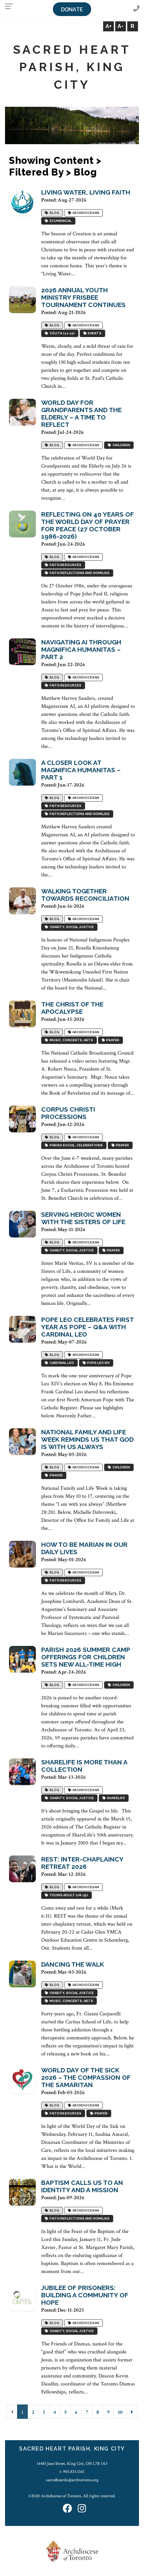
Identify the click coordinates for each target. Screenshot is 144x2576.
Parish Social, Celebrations (76, 1145)
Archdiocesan (85, 213)
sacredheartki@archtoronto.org (72, 2480)
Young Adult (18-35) (68, 1895)
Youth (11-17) (61, 333)
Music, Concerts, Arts (71, 1040)
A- (121, 26)
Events (94, 333)
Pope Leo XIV (98, 1363)
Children (121, 445)
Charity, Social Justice (71, 927)
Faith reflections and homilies (79, 573)
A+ (109, 26)
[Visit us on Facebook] (67, 2509)
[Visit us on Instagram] (82, 2509)
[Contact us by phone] (136, 9)
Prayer (112, 1040)
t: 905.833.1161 (72, 2472)
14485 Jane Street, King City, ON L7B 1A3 (72, 2464)
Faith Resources (65, 565)
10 (120, 2412)
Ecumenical (60, 221)
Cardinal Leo (61, 1363)
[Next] (132, 2412)
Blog (54, 213)
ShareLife (115, 1798)
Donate (72, 10)
